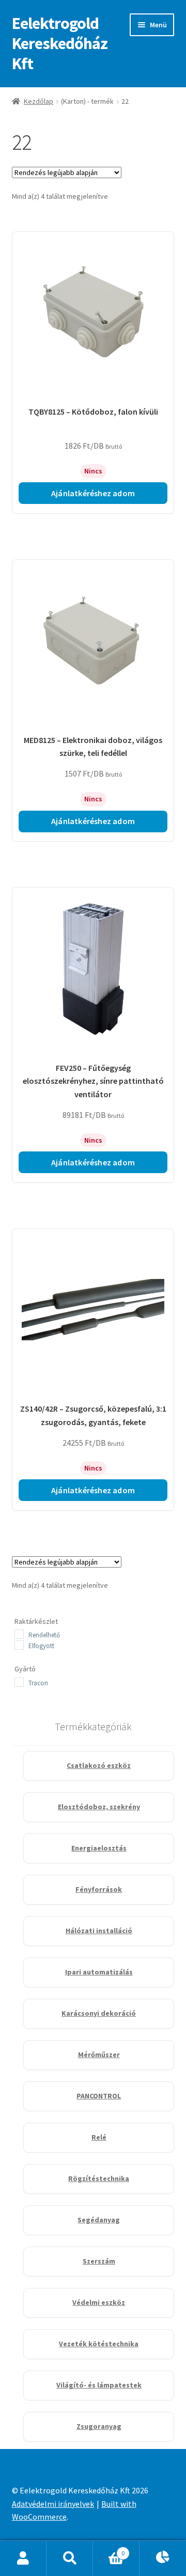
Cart (109, 2549)
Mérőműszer (99, 2055)
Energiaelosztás (99, 1848)
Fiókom (23, 2558)
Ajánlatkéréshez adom (93, 493)
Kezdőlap (38, 101)
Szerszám (99, 2261)
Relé (99, 2137)
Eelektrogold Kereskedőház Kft (60, 43)
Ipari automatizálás (99, 1972)
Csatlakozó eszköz (99, 1765)
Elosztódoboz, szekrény (99, 1807)
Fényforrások (99, 1889)
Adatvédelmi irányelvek (53, 2504)
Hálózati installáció (99, 1931)
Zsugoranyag (99, 2426)
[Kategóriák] (163, 2558)
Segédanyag (99, 2220)
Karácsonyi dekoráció (99, 2013)
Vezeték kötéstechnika (99, 2344)
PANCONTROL (99, 2096)
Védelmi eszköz (99, 2302)
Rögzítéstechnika (99, 2178)
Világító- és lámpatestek (99, 2385)
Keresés (70, 2558)
